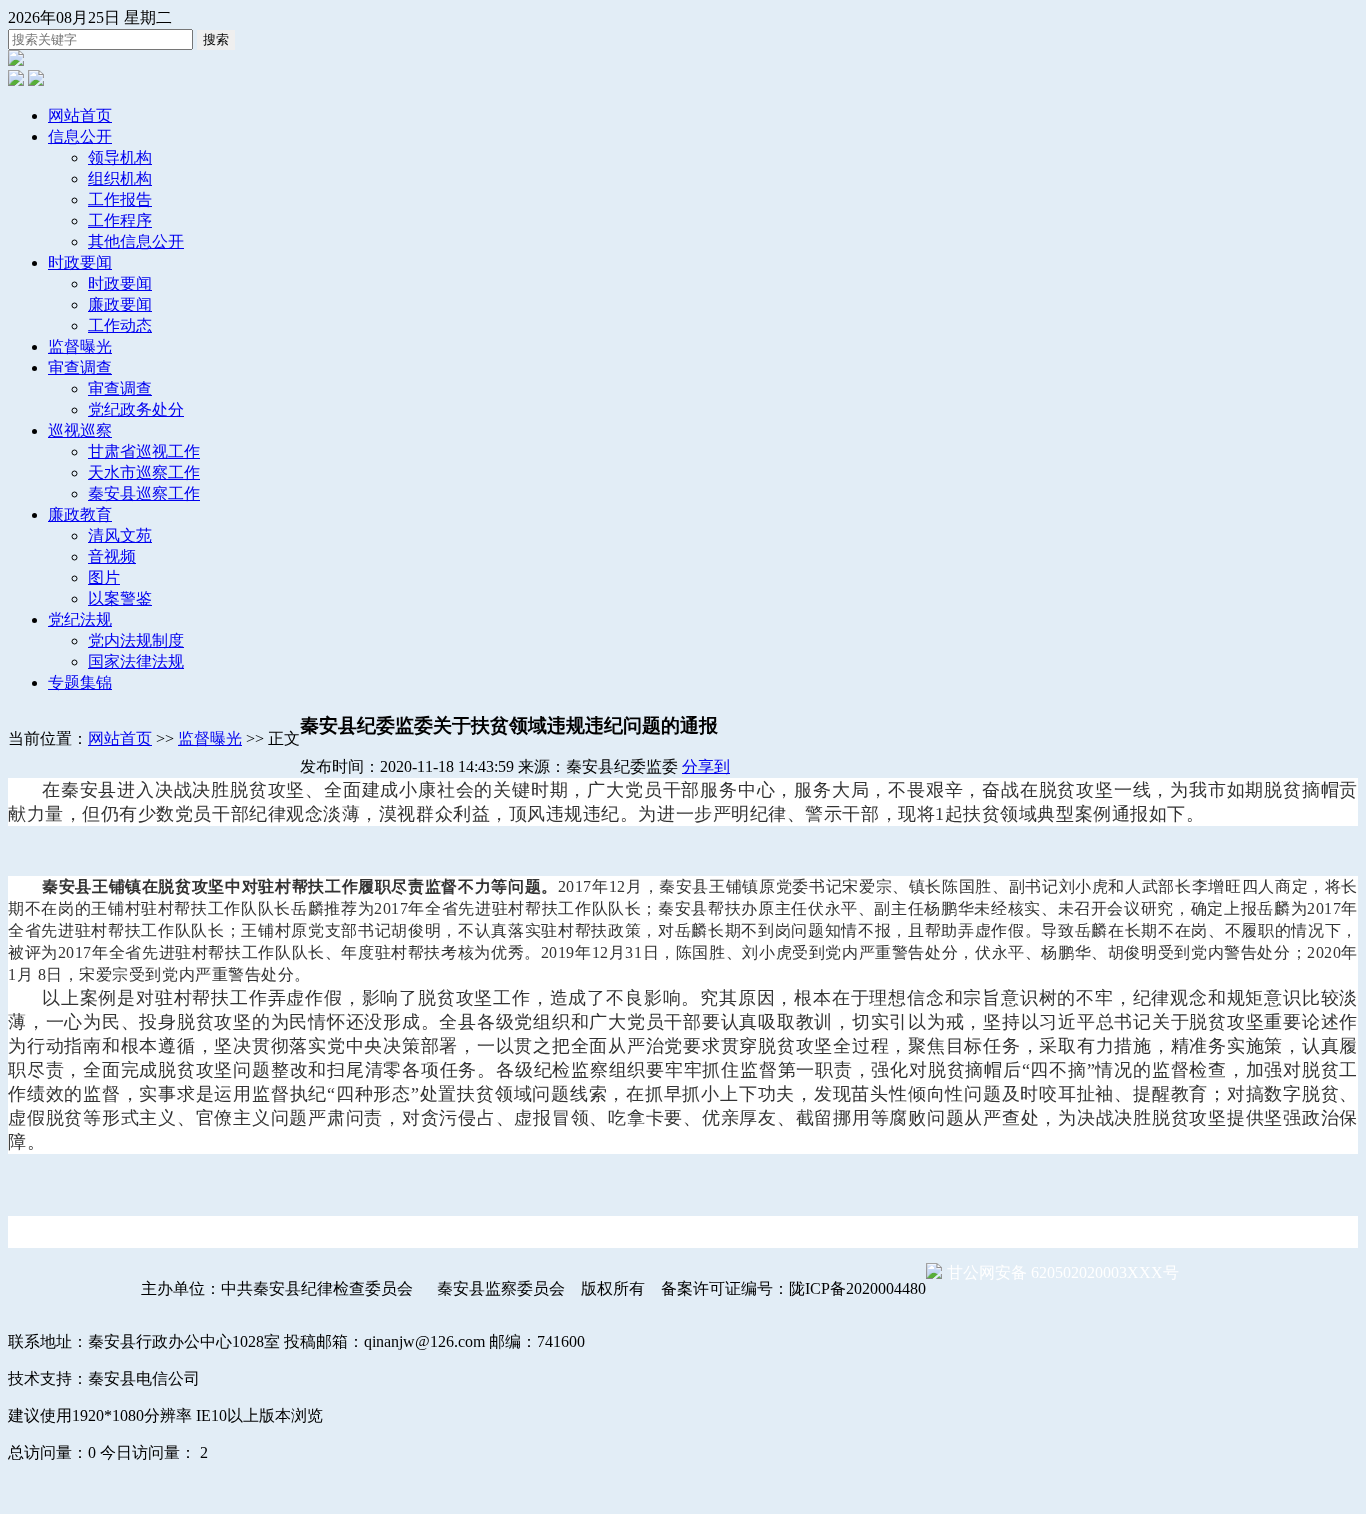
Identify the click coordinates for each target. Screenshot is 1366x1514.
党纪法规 (80, 619)
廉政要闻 (120, 304)
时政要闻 (80, 262)
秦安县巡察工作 (144, 493)
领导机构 (120, 157)
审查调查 (80, 367)
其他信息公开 (136, 241)
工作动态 (120, 325)
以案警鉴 (120, 598)
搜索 (216, 39)
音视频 (112, 556)
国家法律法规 (136, 661)
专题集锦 (80, 682)
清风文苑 (120, 535)
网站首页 (80, 115)
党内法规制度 (136, 640)
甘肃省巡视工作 (144, 451)
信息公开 (80, 136)
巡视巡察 (80, 430)
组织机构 (120, 178)
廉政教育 (80, 514)
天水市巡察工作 (144, 472)
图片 (104, 577)
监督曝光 (80, 346)
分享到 (706, 766)
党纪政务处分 (136, 409)
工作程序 (120, 220)
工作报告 (120, 199)
